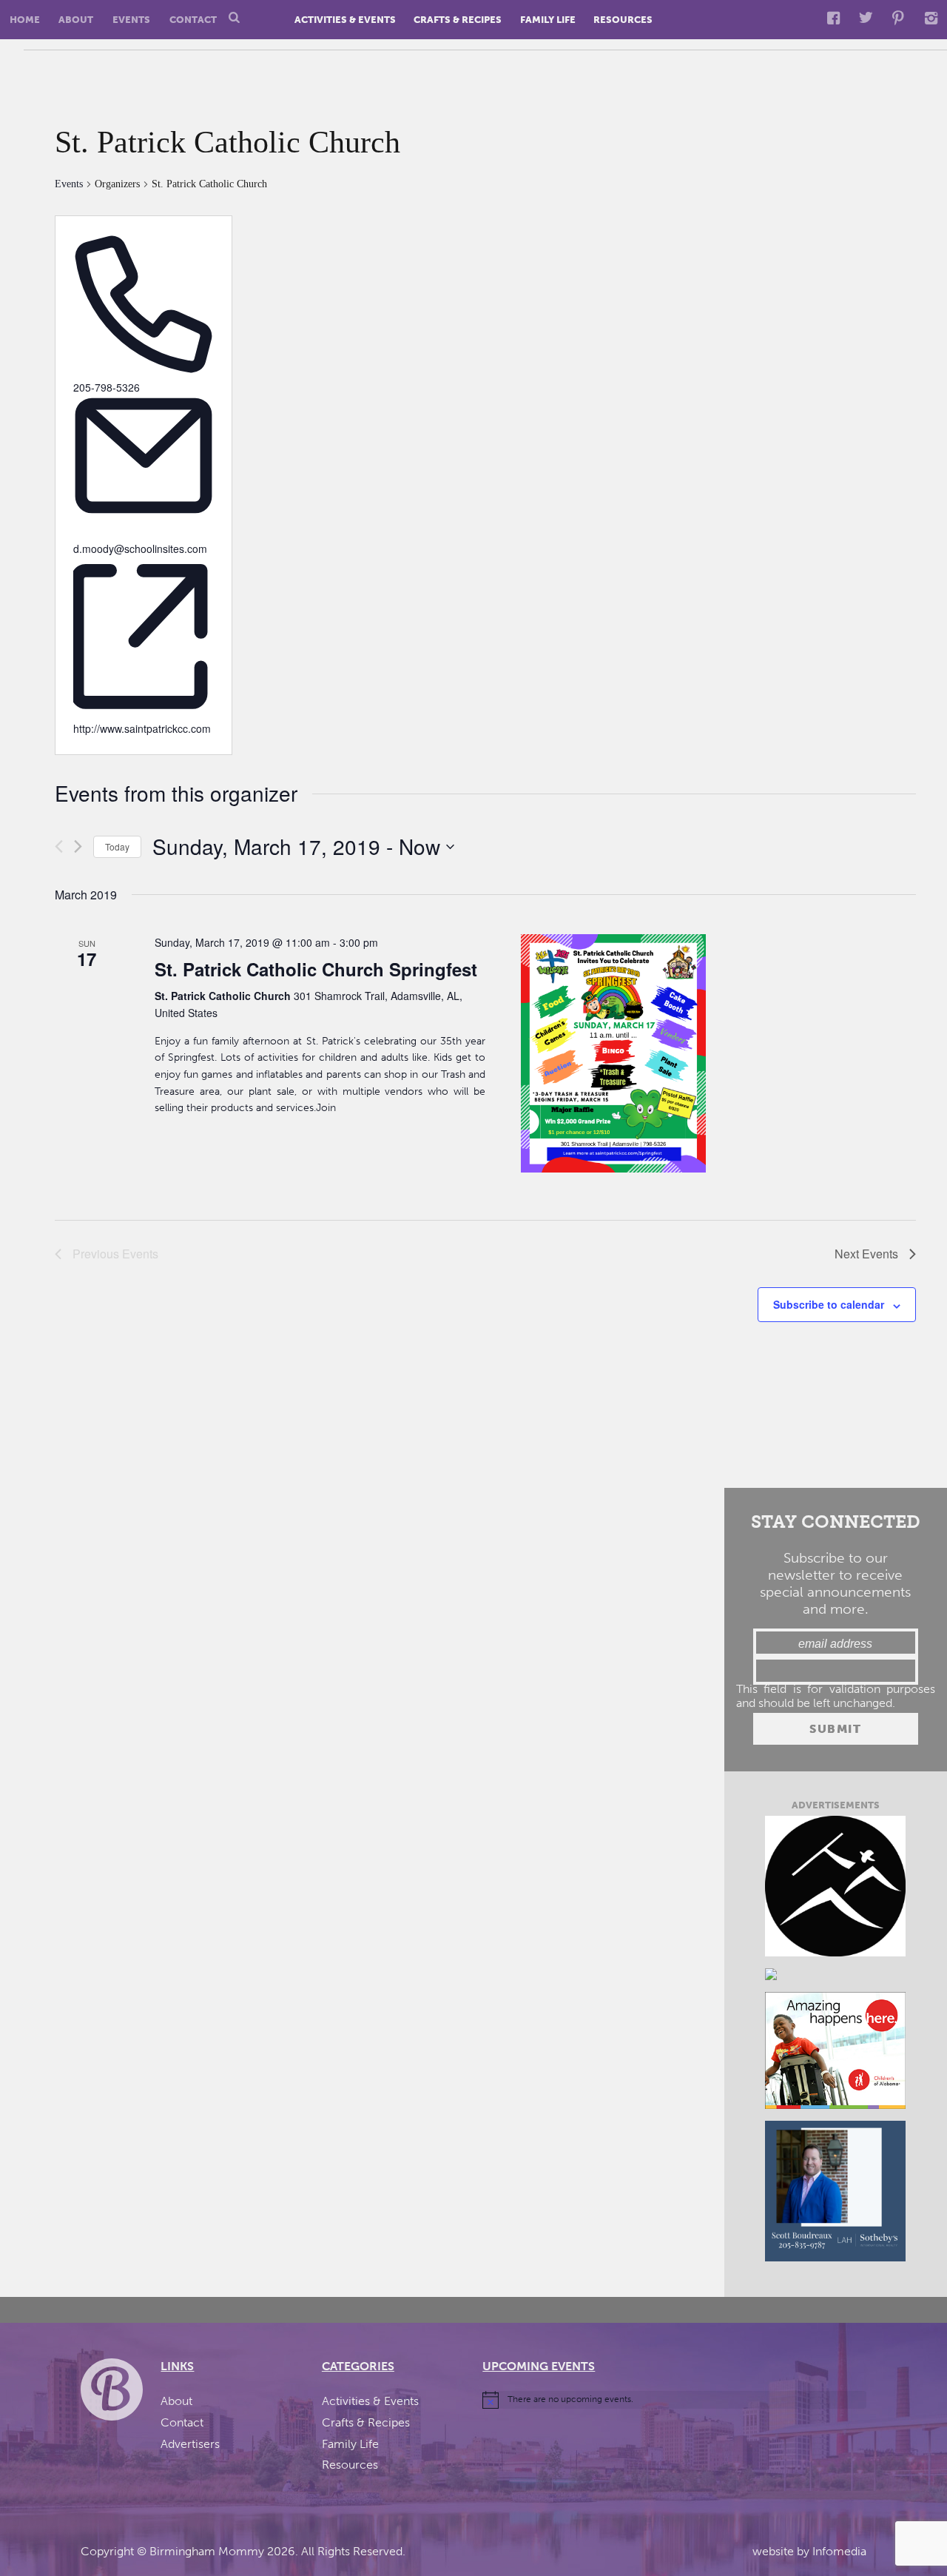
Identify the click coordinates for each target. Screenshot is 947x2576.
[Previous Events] (59, 846)
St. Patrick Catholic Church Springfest (316, 969)
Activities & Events (345, 20)
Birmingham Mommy (207, 2551)
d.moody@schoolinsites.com (140, 549)
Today (117, 846)
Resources (623, 20)
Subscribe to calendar (829, 1304)
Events (131, 20)
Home (25, 20)
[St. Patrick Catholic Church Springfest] (613, 1054)
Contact (193, 20)
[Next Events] (78, 846)
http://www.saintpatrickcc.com (142, 728)
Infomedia (839, 2551)
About (76, 20)
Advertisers (190, 2444)
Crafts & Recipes (458, 20)
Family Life (548, 20)
